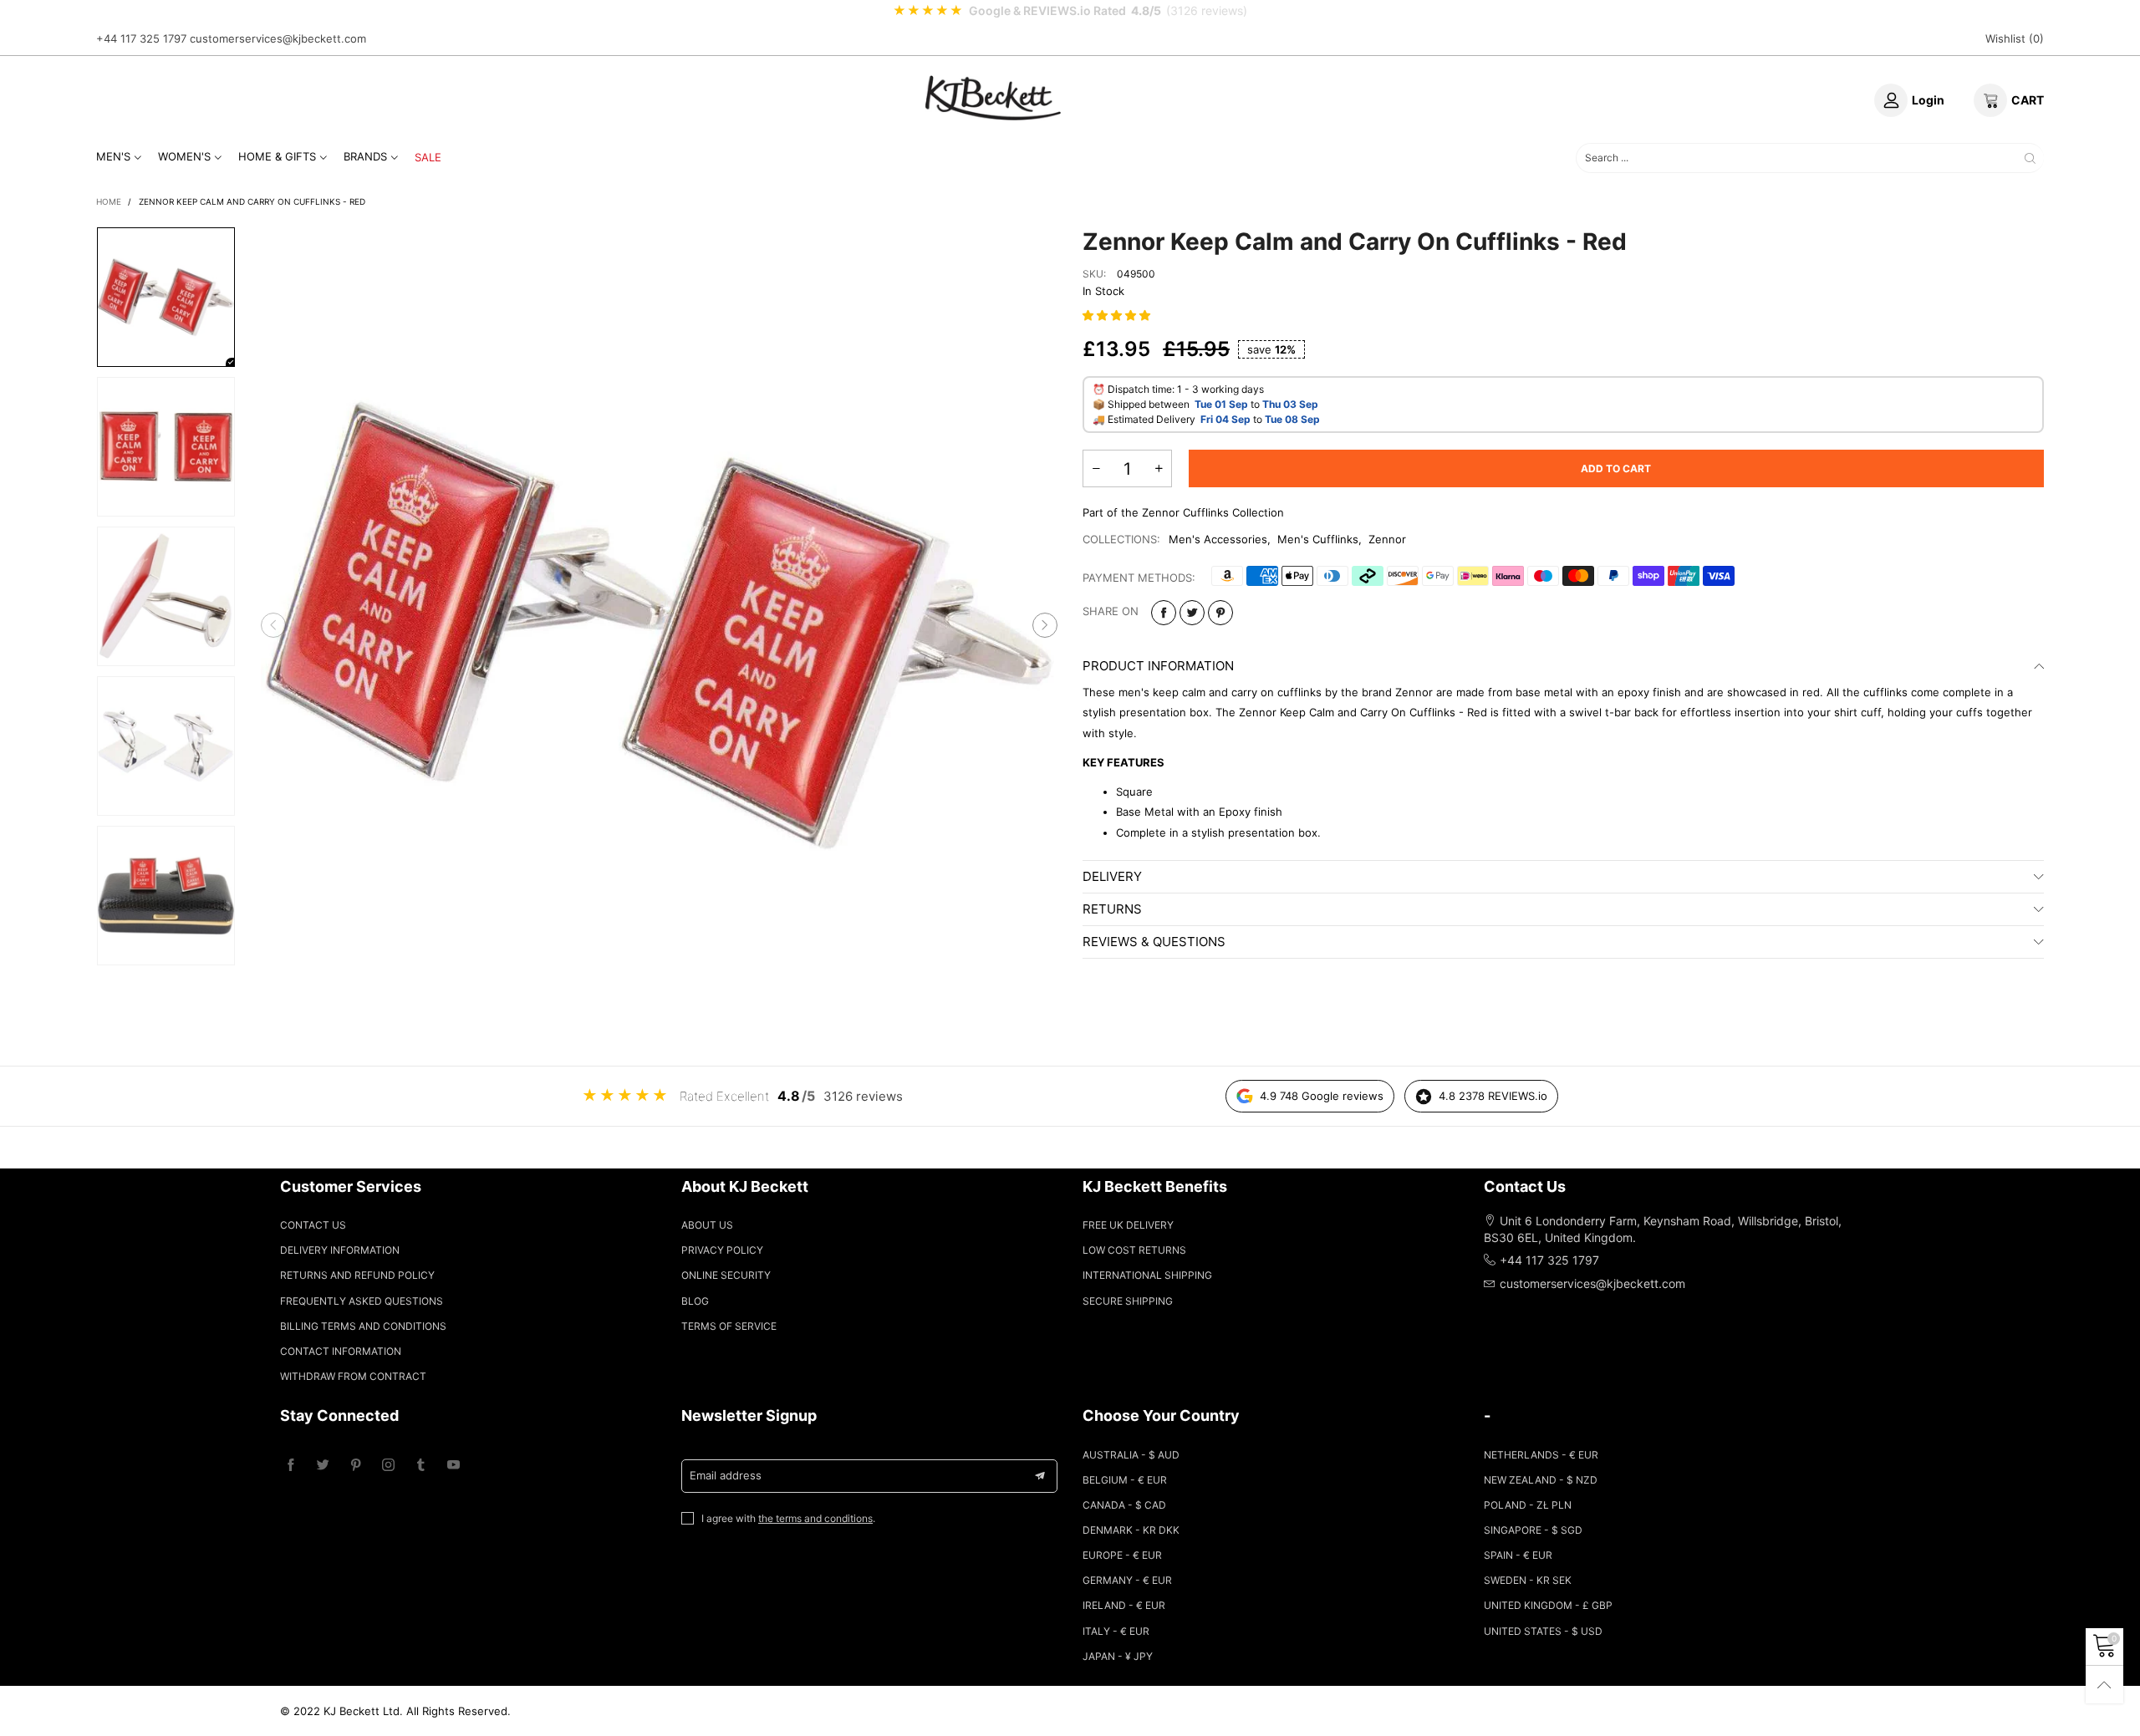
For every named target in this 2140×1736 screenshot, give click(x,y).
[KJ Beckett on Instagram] (388, 1466)
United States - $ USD (1543, 1631)
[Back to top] (2104, 1685)
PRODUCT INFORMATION (1158, 666)
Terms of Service (729, 1326)
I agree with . (788, 1518)
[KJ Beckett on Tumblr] (421, 1466)
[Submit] (2030, 158)
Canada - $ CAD (1124, 1505)
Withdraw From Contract (353, 1376)
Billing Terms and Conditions (363, 1326)
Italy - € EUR (1116, 1631)
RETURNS (1112, 909)
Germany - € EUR (1127, 1580)
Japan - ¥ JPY (1118, 1656)
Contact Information (341, 1351)
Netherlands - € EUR (1541, 1455)
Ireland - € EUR (1124, 1605)
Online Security (726, 1275)
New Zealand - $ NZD (1541, 1480)
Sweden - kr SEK (1528, 1580)
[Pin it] (1220, 613)
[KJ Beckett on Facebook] (290, 1466)
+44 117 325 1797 (141, 38)
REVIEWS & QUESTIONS (1154, 942)
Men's (113, 156)
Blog (695, 1301)
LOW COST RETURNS (1134, 1250)
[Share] (1164, 613)
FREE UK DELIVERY (1128, 1225)
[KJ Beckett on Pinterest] (356, 1466)
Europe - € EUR (1122, 1555)
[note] (1070, 11)
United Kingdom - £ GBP (1548, 1605)
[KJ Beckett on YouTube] (453, 1466)
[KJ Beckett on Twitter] (323, 1466)
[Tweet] (1192, 613)
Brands (365, 156)
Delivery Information (340, 1250)
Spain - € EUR (1518, 1555)
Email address (726, 1475)
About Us (707, 1225)
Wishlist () (2015, 38)
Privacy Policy (722, 1250)
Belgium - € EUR (1125, 1480)
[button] (273, 625)
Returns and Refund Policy (357, 1275)
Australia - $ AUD (1131, 1455)
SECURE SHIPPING (1128, 1301)
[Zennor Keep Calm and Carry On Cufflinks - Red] (660, 625)
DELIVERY (1112, 876)
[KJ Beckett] (993, 98)
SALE (428, 157)
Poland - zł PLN (1528, 1505)
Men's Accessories (1218, 539)
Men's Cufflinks (1318, 539)
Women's (184, 156)
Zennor (1387, 539)
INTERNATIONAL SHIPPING (1147, 1275)
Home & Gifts (277, 156)
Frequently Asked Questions (362, 1301)
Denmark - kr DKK (1131, 1530)
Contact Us (313, 1225)
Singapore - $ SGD (1533, 1530)
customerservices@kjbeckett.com (278, 38)
